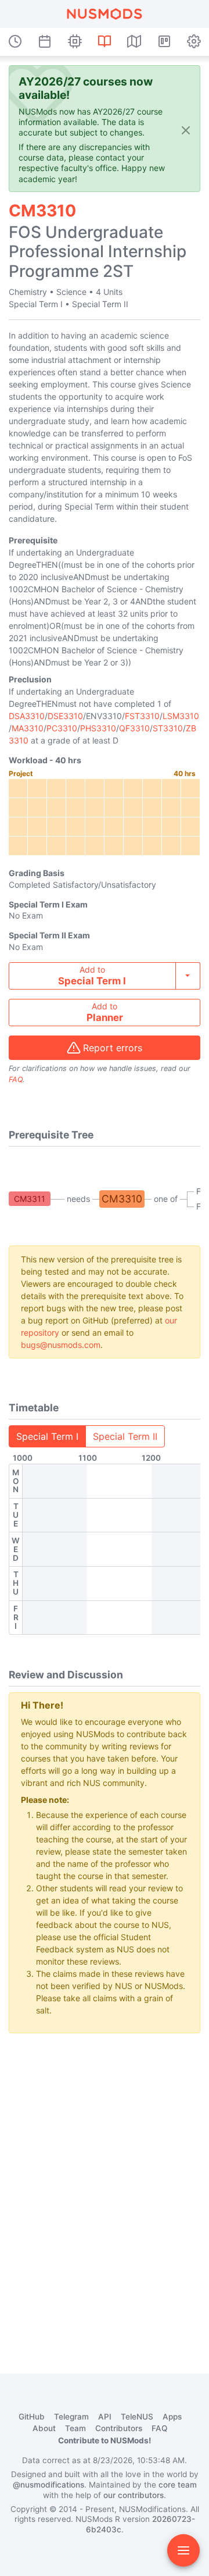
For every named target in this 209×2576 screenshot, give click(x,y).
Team (75, 2428)
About (44, 2428)
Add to (92, 976)
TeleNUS (137, 2417)
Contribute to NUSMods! (105, 2440)
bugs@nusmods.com (61, 1345)
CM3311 (30, 1199)
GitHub (32, 2417)
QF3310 (134, 728)
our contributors (134, 2495)
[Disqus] (105, 2188)
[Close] (186, 129)
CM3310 (122, 1199)
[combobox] (105, 976)
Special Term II (125, 1436)
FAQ (16, 1079)
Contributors (119, 2428)
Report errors (113, 1048)
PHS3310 (98, 728)
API (105, 2417)
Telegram (71, 2417)
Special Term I (47, 1436)
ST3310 (168, 728)
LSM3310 (181, 716)
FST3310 (142, 716)
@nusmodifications (48, 2485)
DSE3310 (65, 716)
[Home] (105, 14)
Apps (172, 2417)
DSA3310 (27, 716)
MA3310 (28, 728)
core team (178, 2485)
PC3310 (62, 728)
